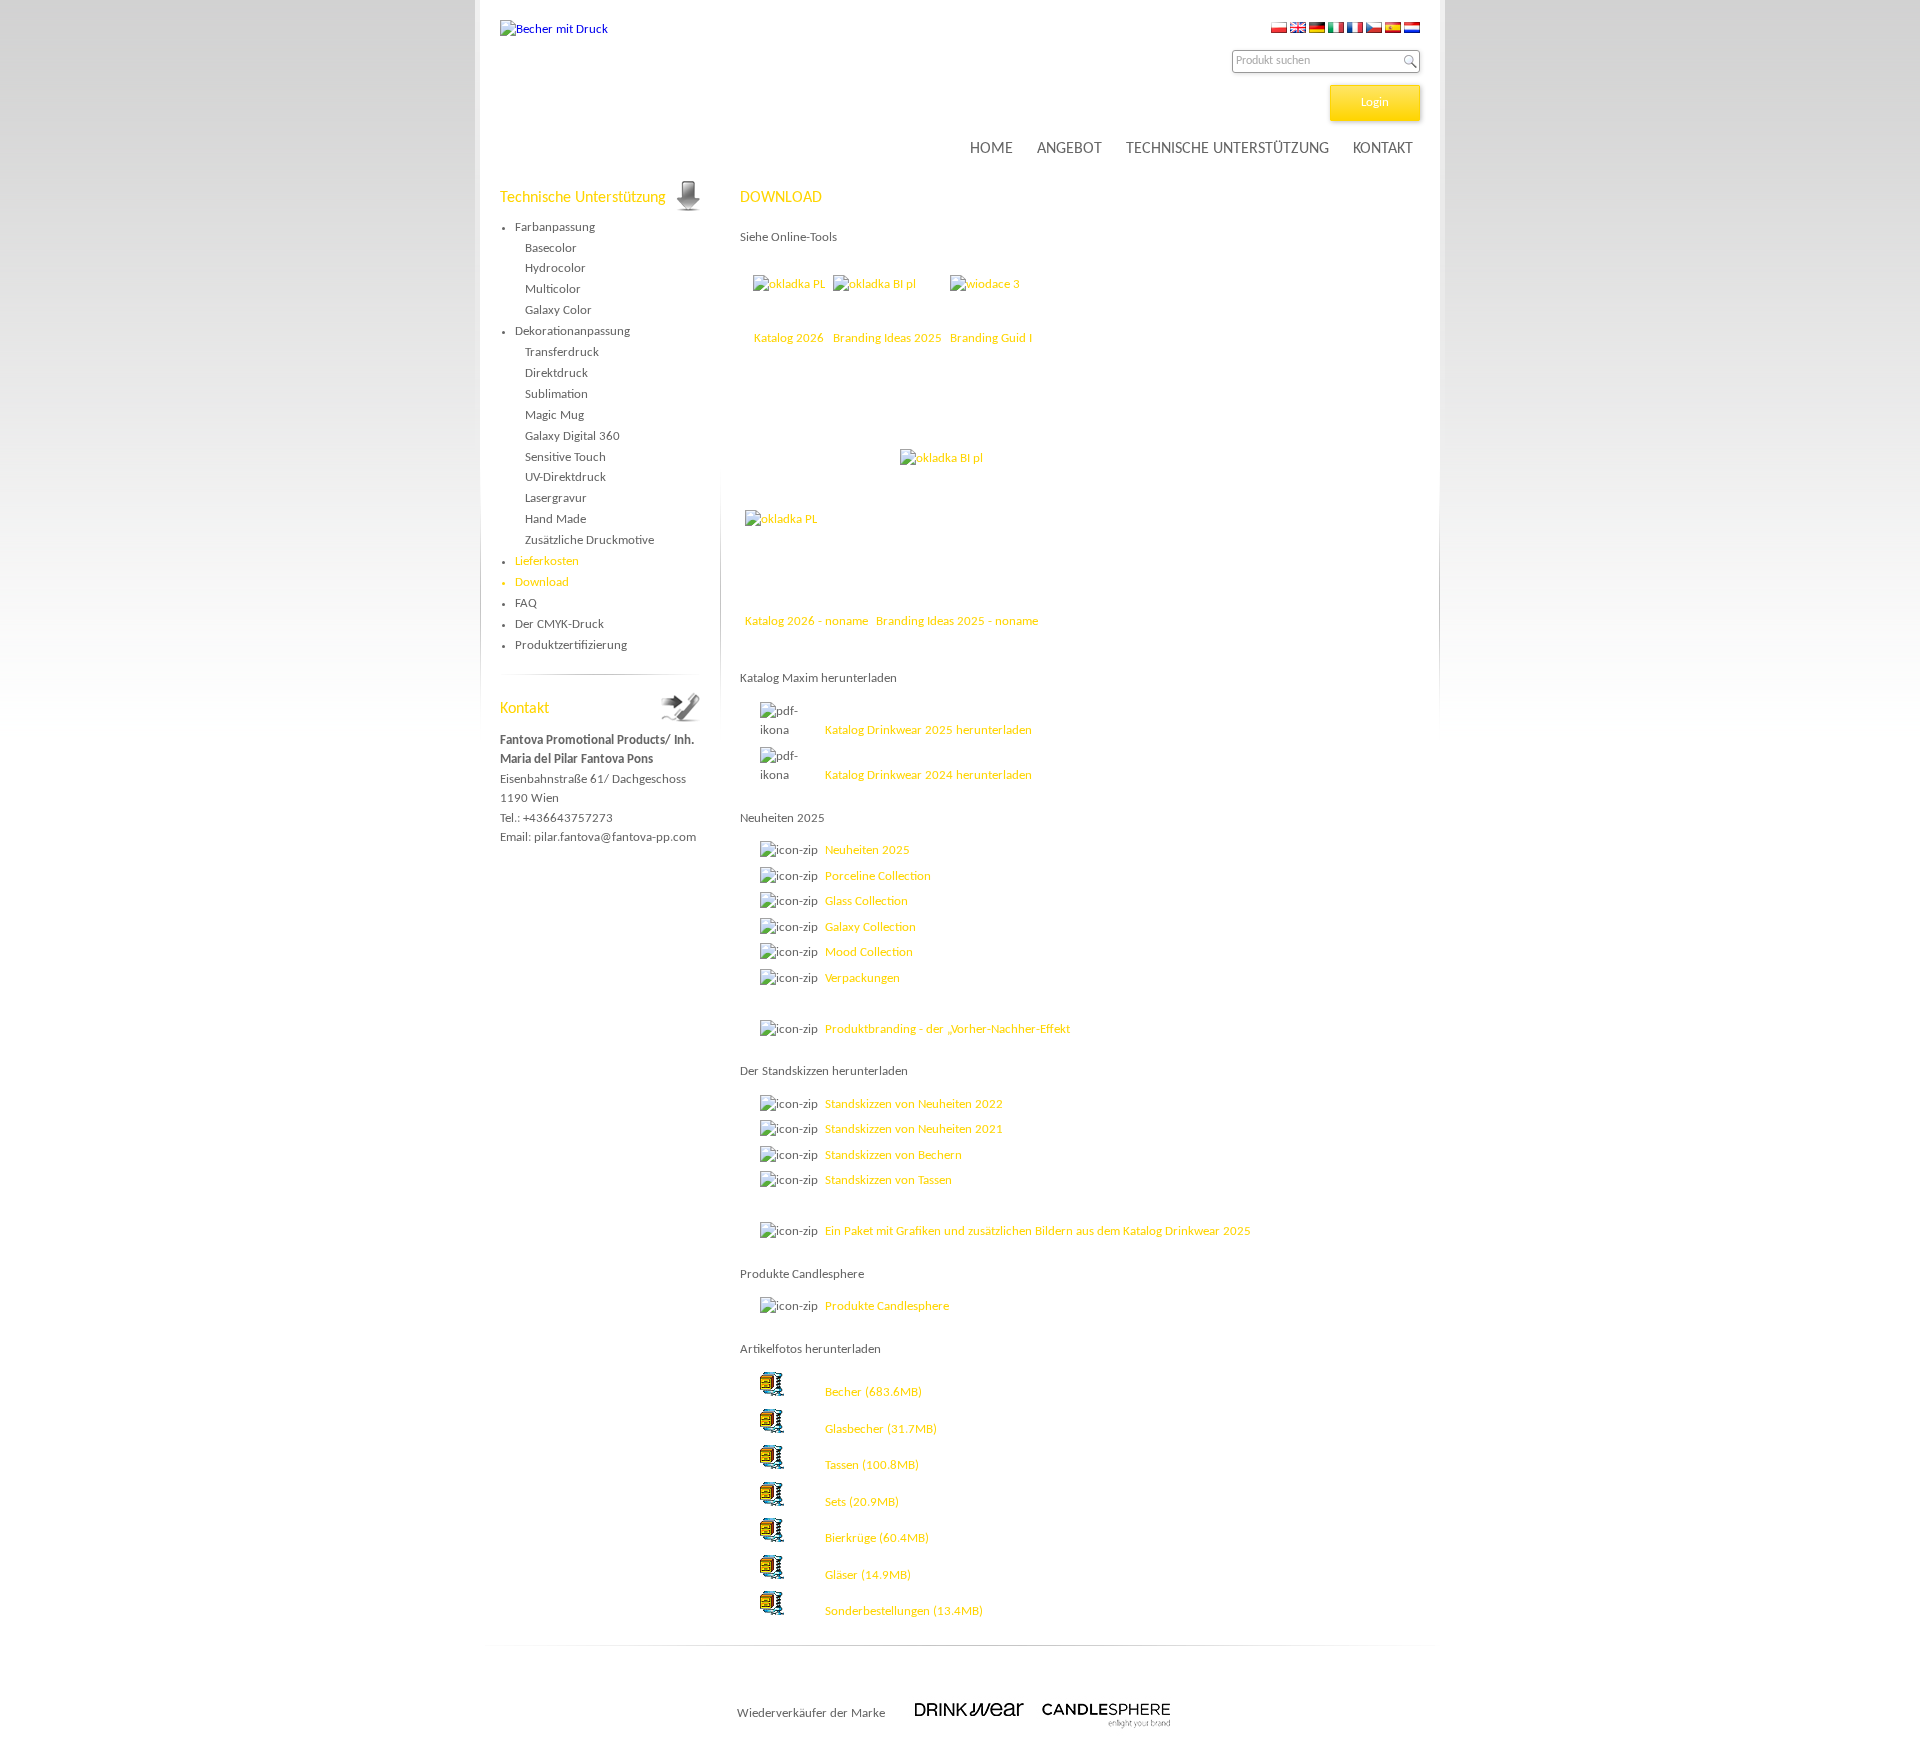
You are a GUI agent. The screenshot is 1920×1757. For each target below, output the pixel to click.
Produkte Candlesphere (887, 1306)
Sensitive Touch (565, 457)
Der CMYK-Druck (559, 624)
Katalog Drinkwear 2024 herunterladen (928, 775)
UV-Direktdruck (565, 477)
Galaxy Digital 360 (572, 436)
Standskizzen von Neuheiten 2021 (914, 1129)
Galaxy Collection (870, 927)
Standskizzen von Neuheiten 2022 (914, 1104)
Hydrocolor (555, 268)
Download (542, 582)
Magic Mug (554, 415)
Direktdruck (556, 373)
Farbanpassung (555, 227)
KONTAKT (1383, 149)
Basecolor (551, 248)
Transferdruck (562, 352)
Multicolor (553, 289)
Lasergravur (556, 498)
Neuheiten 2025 (867, 850)
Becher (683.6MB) (873, 1392)
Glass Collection (866, 901)
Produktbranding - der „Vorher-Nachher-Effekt (947, 1029)
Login (1375, 102)
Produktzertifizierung (571, 645)
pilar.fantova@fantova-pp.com (615, 837)
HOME (991, 149)
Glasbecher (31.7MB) (881, 1429)
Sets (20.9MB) (862, 1502)
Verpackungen (862, 978)
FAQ (526, 603)
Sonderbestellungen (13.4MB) (904, 1611)
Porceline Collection (878, 876)
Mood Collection (869, 952)
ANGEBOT (1069, 149)
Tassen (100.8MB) (872, 1465)
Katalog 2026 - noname (806, 621)
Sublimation (556, 394)
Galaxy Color (558, 310)
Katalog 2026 (789, 338)
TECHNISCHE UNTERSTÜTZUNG (1227, 149)
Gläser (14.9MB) (868, 1575)
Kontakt (524, 709)
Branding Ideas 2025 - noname (957, 621)
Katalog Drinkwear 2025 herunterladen (928, 730)
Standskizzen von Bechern (893, 1155)
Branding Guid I (991, 338)
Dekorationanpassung (572, 331)
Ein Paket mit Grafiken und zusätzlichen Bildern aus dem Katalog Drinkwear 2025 (1038, 1231)
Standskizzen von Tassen (888, 1180)
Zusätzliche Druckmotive (589, 540)
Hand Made (555, 519)
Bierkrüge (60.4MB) (877, 1538)
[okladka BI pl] (957, 510)
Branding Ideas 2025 (887, 338)
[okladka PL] (781, 519)
